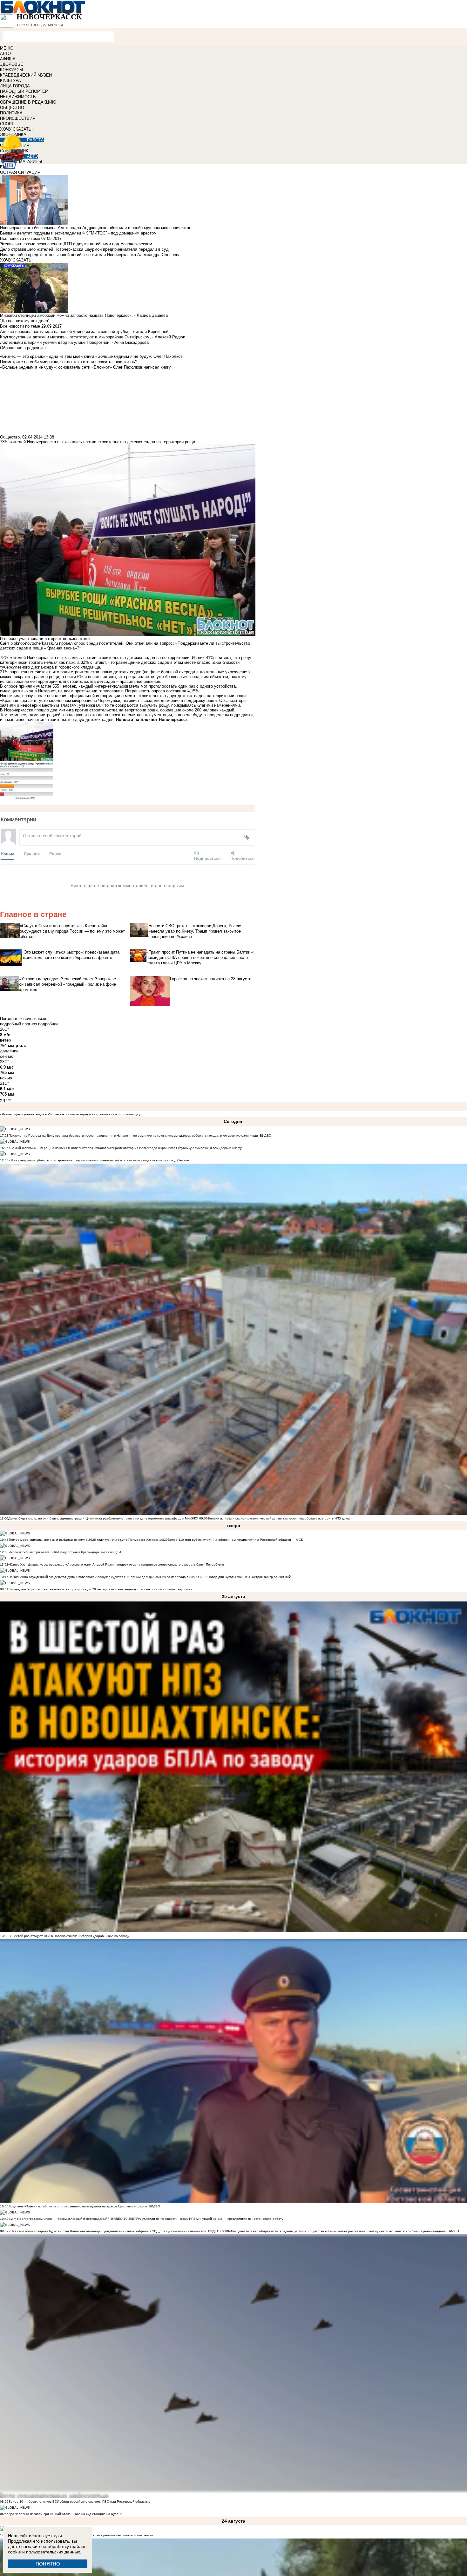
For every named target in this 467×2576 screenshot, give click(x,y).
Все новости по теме (20, 238)
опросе (11, 686)
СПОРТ (7, 124)
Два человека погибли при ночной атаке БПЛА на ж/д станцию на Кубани (65, 2514)
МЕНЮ (7, 48)
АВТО (5, 54)
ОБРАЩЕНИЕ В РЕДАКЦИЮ (28, 102)
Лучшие (32, 854)
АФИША (8, 59)
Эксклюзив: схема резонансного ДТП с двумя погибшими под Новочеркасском (76, 244)
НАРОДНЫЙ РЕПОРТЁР (24, 91)
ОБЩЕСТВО (12, 108)
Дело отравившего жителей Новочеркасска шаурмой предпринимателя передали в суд (84, 249)
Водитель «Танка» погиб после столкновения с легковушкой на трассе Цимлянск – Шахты (78, 2206)
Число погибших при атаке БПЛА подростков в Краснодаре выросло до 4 (65, 1552)
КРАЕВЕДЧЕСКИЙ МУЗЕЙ (26, 75)
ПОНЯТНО (48, 2564)
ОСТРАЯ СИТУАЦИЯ (20, 172)
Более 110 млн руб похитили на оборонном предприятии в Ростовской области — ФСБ (235, 1540)
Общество (10, 437)
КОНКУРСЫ (12, 70)
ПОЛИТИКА (11, 113)
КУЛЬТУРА (10, 81)
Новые (7, 854)
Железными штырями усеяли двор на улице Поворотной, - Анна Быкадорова (74, 342)
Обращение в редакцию (23, 348)
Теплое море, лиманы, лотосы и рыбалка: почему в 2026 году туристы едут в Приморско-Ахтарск (83, 1540)
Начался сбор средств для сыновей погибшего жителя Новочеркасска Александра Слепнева (90, 255)
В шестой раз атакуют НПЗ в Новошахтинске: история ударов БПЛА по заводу (69, 1936)
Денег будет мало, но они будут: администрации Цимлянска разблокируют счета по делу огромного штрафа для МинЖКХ (103, 1518)
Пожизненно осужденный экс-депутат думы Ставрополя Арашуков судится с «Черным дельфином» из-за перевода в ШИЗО (104, 1577)
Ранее (55, 854)
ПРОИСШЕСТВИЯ (18, 118)
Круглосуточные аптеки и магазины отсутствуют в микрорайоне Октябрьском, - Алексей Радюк (92, 337)
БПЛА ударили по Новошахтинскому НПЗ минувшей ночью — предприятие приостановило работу (208, 2219)
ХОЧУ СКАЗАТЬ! (16, 129)
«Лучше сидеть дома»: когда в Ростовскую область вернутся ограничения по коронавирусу (70, 1114)
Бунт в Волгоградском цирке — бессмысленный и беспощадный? (59, 2219)
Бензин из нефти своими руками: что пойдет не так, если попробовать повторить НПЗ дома (279, 1518)
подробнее (48, 1024)
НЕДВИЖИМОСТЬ (18, 97)
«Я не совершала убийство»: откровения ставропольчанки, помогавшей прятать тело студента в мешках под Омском (99, 1160)
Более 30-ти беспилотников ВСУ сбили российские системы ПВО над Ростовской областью (79, 2501)
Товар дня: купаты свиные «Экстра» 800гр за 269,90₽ (250, 1577)
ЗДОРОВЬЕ (12, 64)
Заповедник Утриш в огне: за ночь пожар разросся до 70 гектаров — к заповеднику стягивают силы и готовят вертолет (100, 1589)
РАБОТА (35, 140)
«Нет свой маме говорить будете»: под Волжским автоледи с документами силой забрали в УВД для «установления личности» (107, 2231)
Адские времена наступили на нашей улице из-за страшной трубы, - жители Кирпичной (84, 332)
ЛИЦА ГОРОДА (15, 86)
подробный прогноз (18, 1024)
